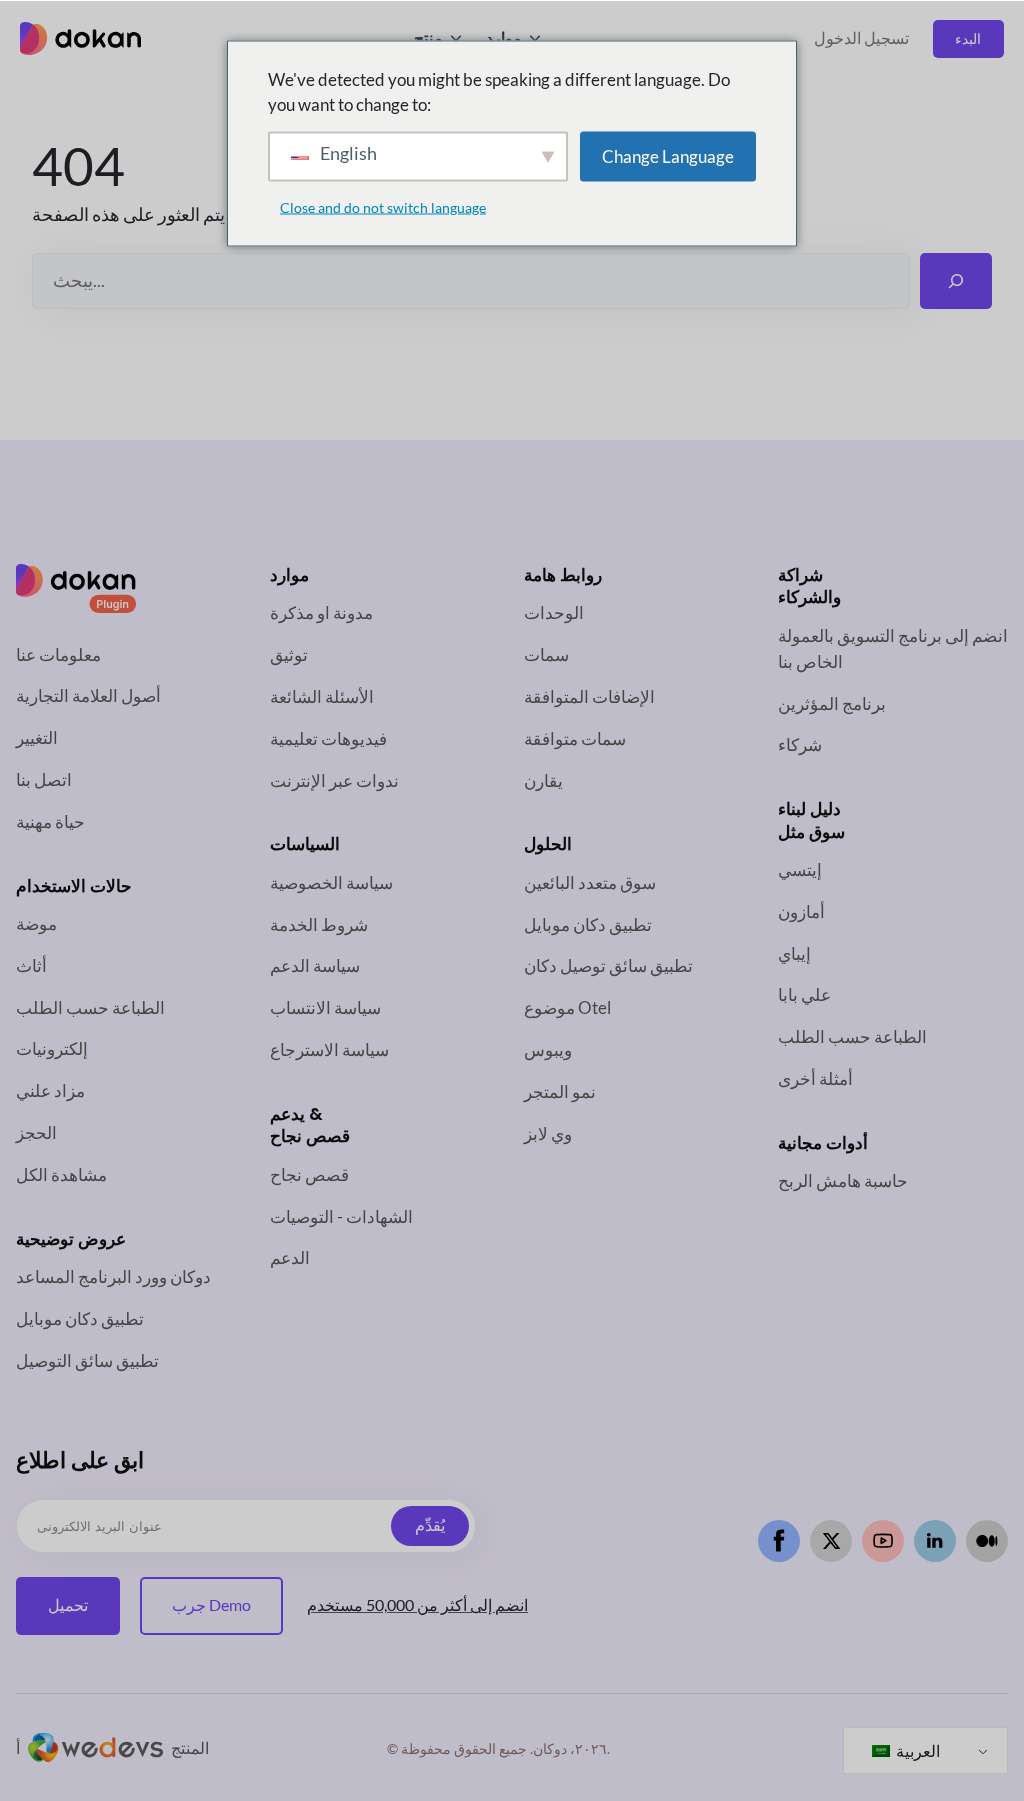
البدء (968, 38)
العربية (916, 1750)
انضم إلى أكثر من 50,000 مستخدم (417, 1605)
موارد (504, 38)
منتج (428, 38)
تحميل (68, 1605)
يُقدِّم (430, 1525)
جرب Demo (211, 1605)
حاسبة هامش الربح (843, 1180)
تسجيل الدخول (861, 38)
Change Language (668, 155)
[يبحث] (956, 281)
